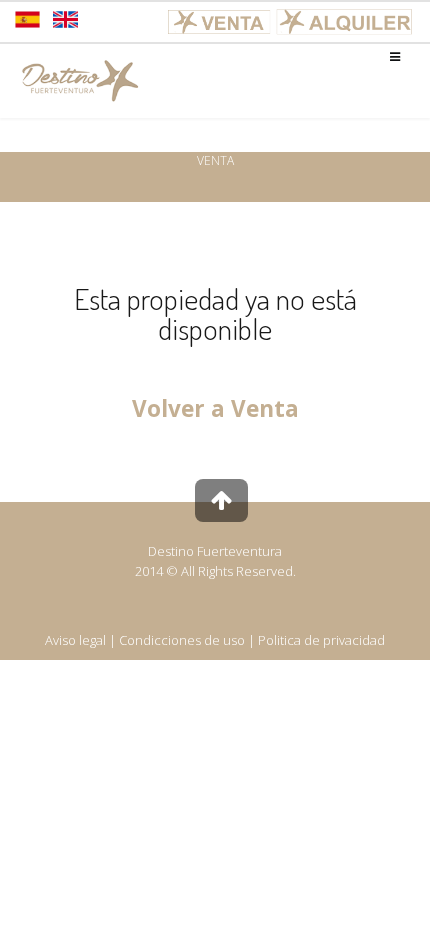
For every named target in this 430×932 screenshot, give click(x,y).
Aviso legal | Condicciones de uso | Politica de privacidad (215, 640)
